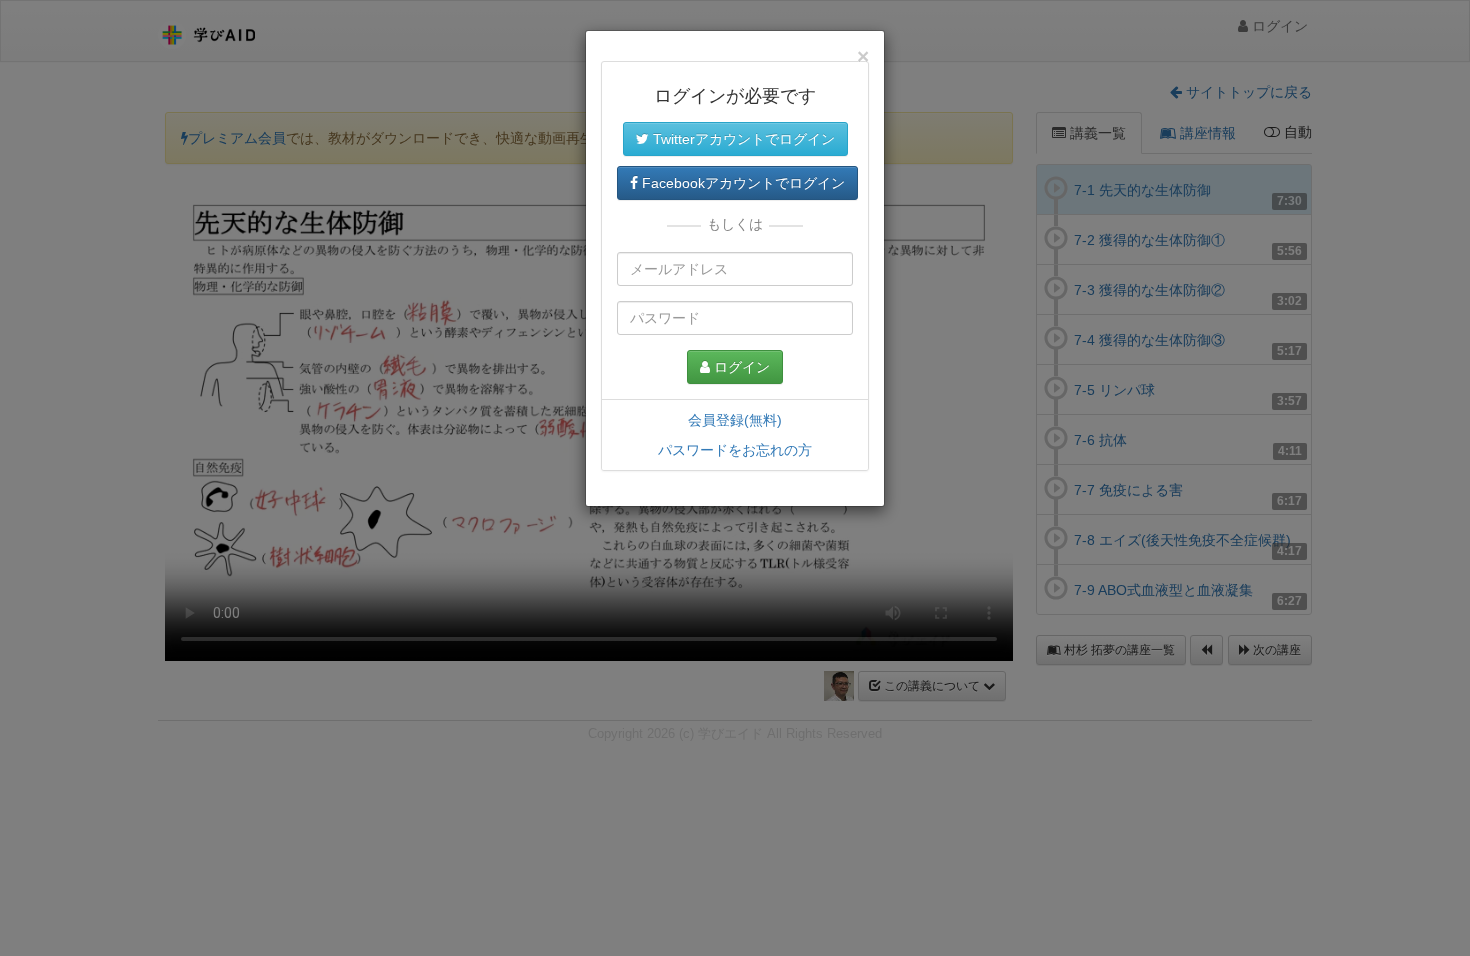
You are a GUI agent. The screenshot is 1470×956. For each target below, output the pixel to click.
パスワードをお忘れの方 (735, 450)
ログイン (740, 367)
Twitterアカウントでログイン (742, 139)
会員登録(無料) (735, 420)
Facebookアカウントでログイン (741, 183)
